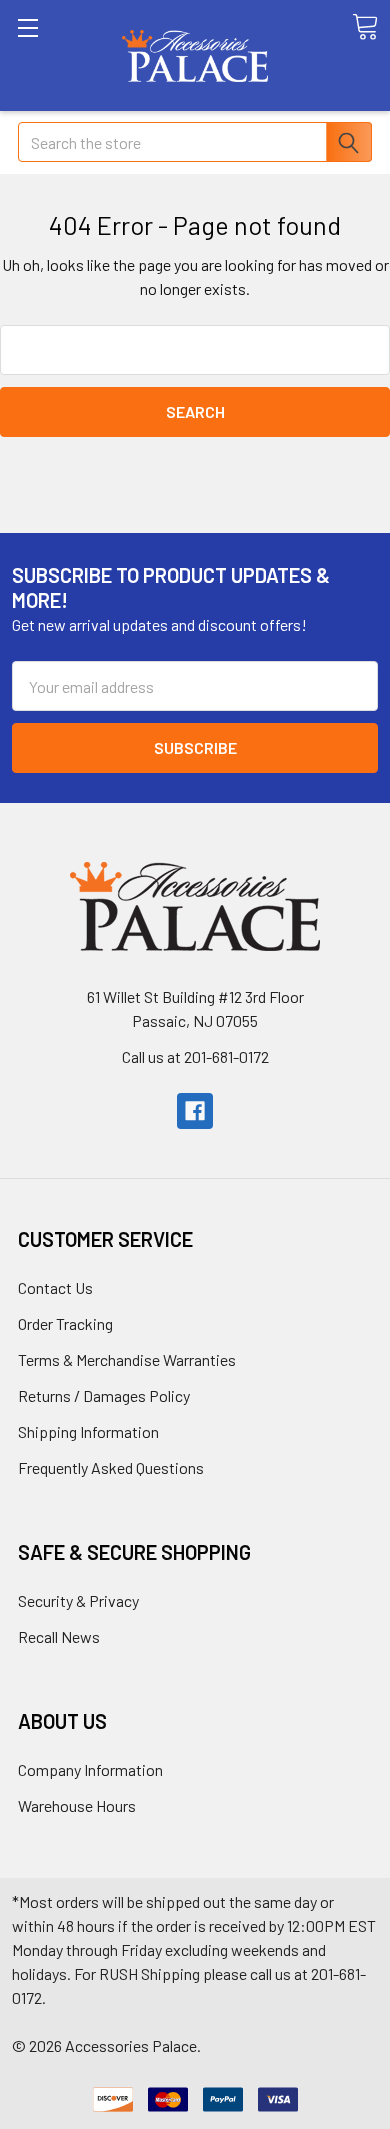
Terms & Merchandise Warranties (127, 1359)
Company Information (90, 1769)
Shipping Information (88, 1431)
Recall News (59, 1636)
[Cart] (365, 27)
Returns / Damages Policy (104, 1395)
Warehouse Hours (77, 1805)
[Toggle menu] (55, 55)
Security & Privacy (78, 1600)
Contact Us (55, 1287)
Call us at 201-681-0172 (195, 1056)
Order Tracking (65, 1323)
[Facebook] (195, 1111)
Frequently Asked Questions (111, 1467)
